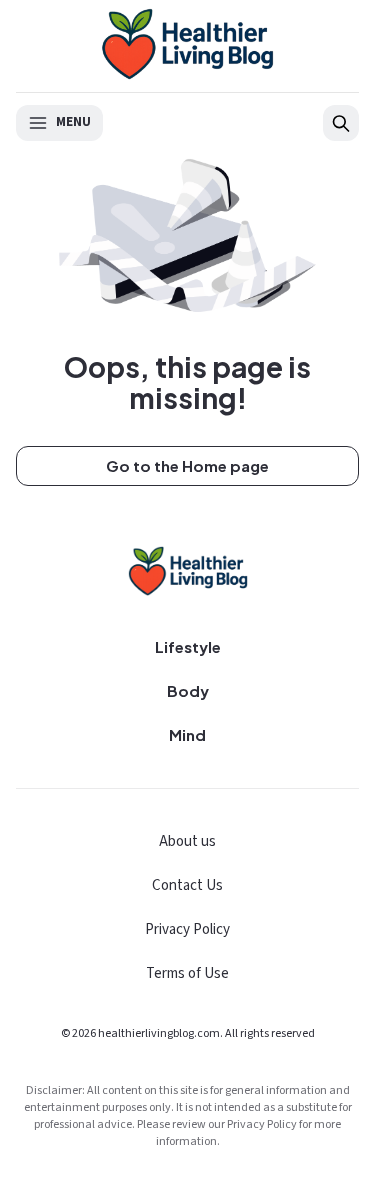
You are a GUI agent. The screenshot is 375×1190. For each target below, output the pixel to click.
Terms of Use (187, 973)
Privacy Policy (187, 929)
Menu (73, 122)
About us (187, 841)
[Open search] (341, 123)
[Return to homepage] (188, 571)
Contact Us (187, 885)
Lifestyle (188, 646)
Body (188, 690)
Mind (187, 734)
